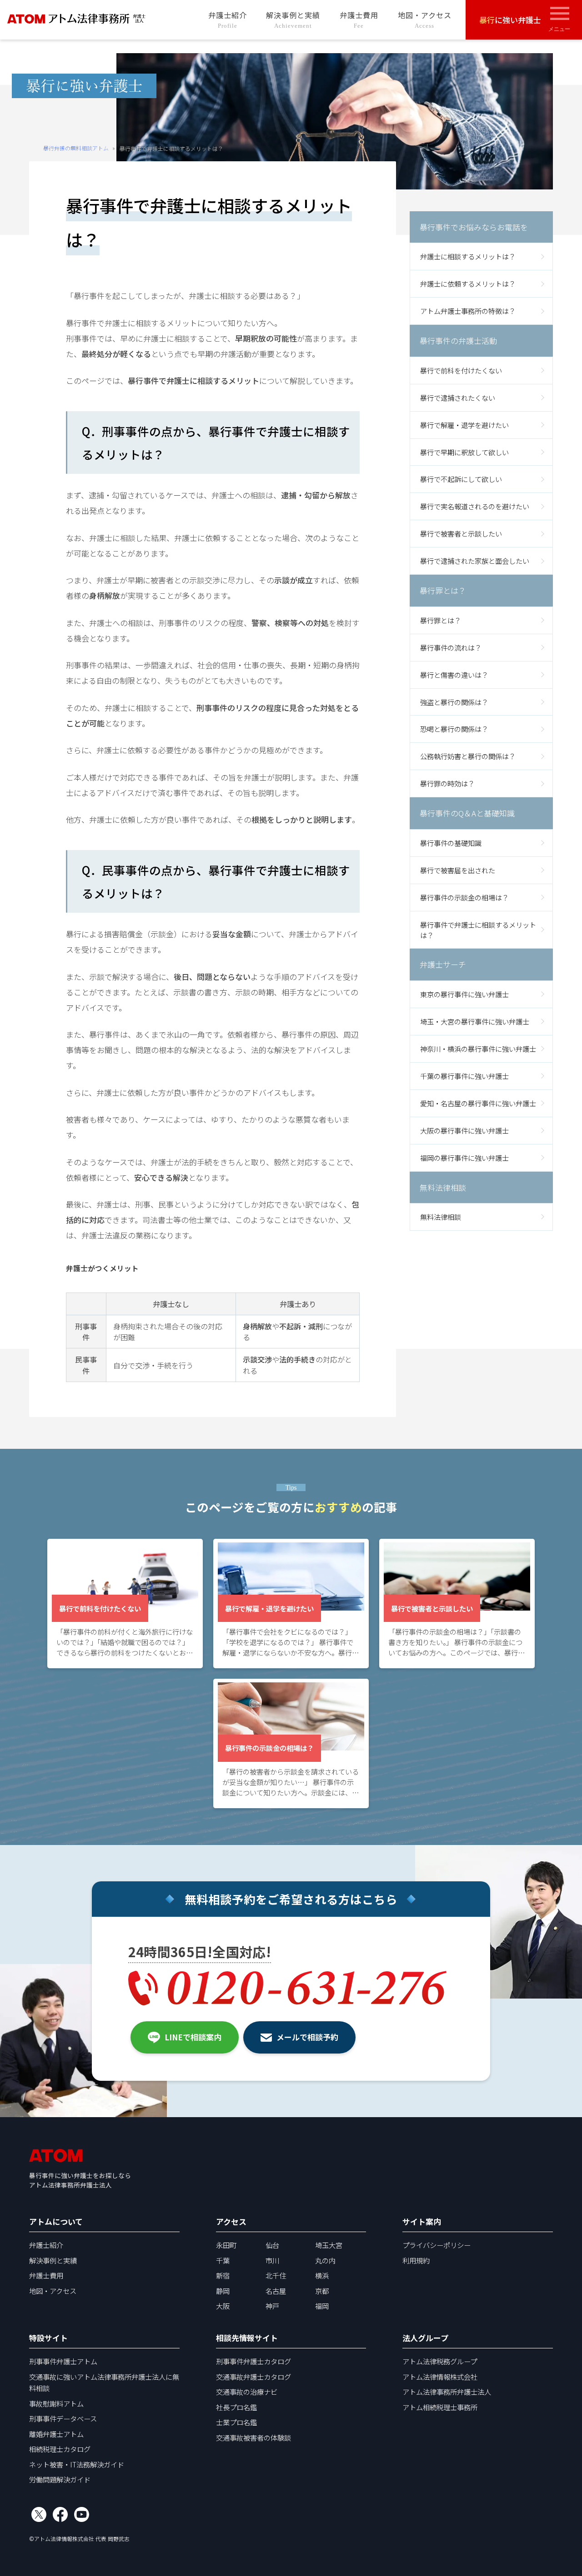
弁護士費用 (359, 19)
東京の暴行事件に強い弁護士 (464, 994)
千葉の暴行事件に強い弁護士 (464, 1076)
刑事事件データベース (63, 2418)
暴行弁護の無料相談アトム (76, 148)
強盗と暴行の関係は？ (454, 701)
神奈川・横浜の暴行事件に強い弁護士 (478, 1049)
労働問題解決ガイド (60, 2479)
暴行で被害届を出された (458, 870)
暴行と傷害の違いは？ (454, 675)
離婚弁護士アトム (56, 2434)
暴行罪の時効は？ (447, 783)
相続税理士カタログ (60, 2449)
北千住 (276, 2275)
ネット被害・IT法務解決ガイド (77, 2464)
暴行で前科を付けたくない (461, 370)
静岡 (223, 2291)
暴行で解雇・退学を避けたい (464, 425)
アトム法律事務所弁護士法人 (447, 2392)
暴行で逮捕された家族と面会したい (475, 561)
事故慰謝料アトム (56, 2403)
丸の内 (325, 2260)
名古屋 (276, 2291)
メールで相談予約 (307, 2037)
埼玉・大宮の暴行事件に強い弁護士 (475, 1021)
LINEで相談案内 (193, 2037)
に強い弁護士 (510, 20)
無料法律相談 (441, 1217)
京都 (322, 2291)
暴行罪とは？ (441, 620)
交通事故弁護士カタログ (253, 2377)
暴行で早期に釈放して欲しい (464, 452)
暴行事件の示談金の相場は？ (464, 897)
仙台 (272, 2245)
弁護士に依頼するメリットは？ (468, 283)
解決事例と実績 (293, 19)
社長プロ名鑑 (236, 2407)
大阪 (223, 2306)
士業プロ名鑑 (236, 2422)
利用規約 (416, 2260)
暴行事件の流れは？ (451, 647)
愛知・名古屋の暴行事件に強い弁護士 (478, 1103)
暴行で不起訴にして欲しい (461, 479)
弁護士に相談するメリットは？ (468, 256)
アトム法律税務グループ (440, 2361)
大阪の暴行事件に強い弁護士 (464, 1130)
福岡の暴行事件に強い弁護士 (464, 1158)
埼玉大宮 (329, 2245)
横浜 (322, 2275)
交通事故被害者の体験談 (253, 2437)
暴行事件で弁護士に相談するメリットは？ (478, 930)
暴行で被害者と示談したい (461, 533)
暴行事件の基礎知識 (451, 843)
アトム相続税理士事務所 (440, 2407)
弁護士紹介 (228, 19)
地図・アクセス (425, 19)
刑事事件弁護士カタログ (253, 2361)
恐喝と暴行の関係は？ (454, 729)
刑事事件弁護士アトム (63, 2361)
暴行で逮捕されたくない (458, 398)
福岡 (322, 2306)
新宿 (223, 2275)
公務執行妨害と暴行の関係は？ (468, 756)
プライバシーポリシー (436, 2245)
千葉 (223, 2260)
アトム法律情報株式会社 (440, 2377)
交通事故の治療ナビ (247, 2392)
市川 (272, 2260)
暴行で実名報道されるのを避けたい (475, 506)
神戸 (272, 2306)
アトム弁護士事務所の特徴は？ (468, 311)
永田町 (226, 2245)
